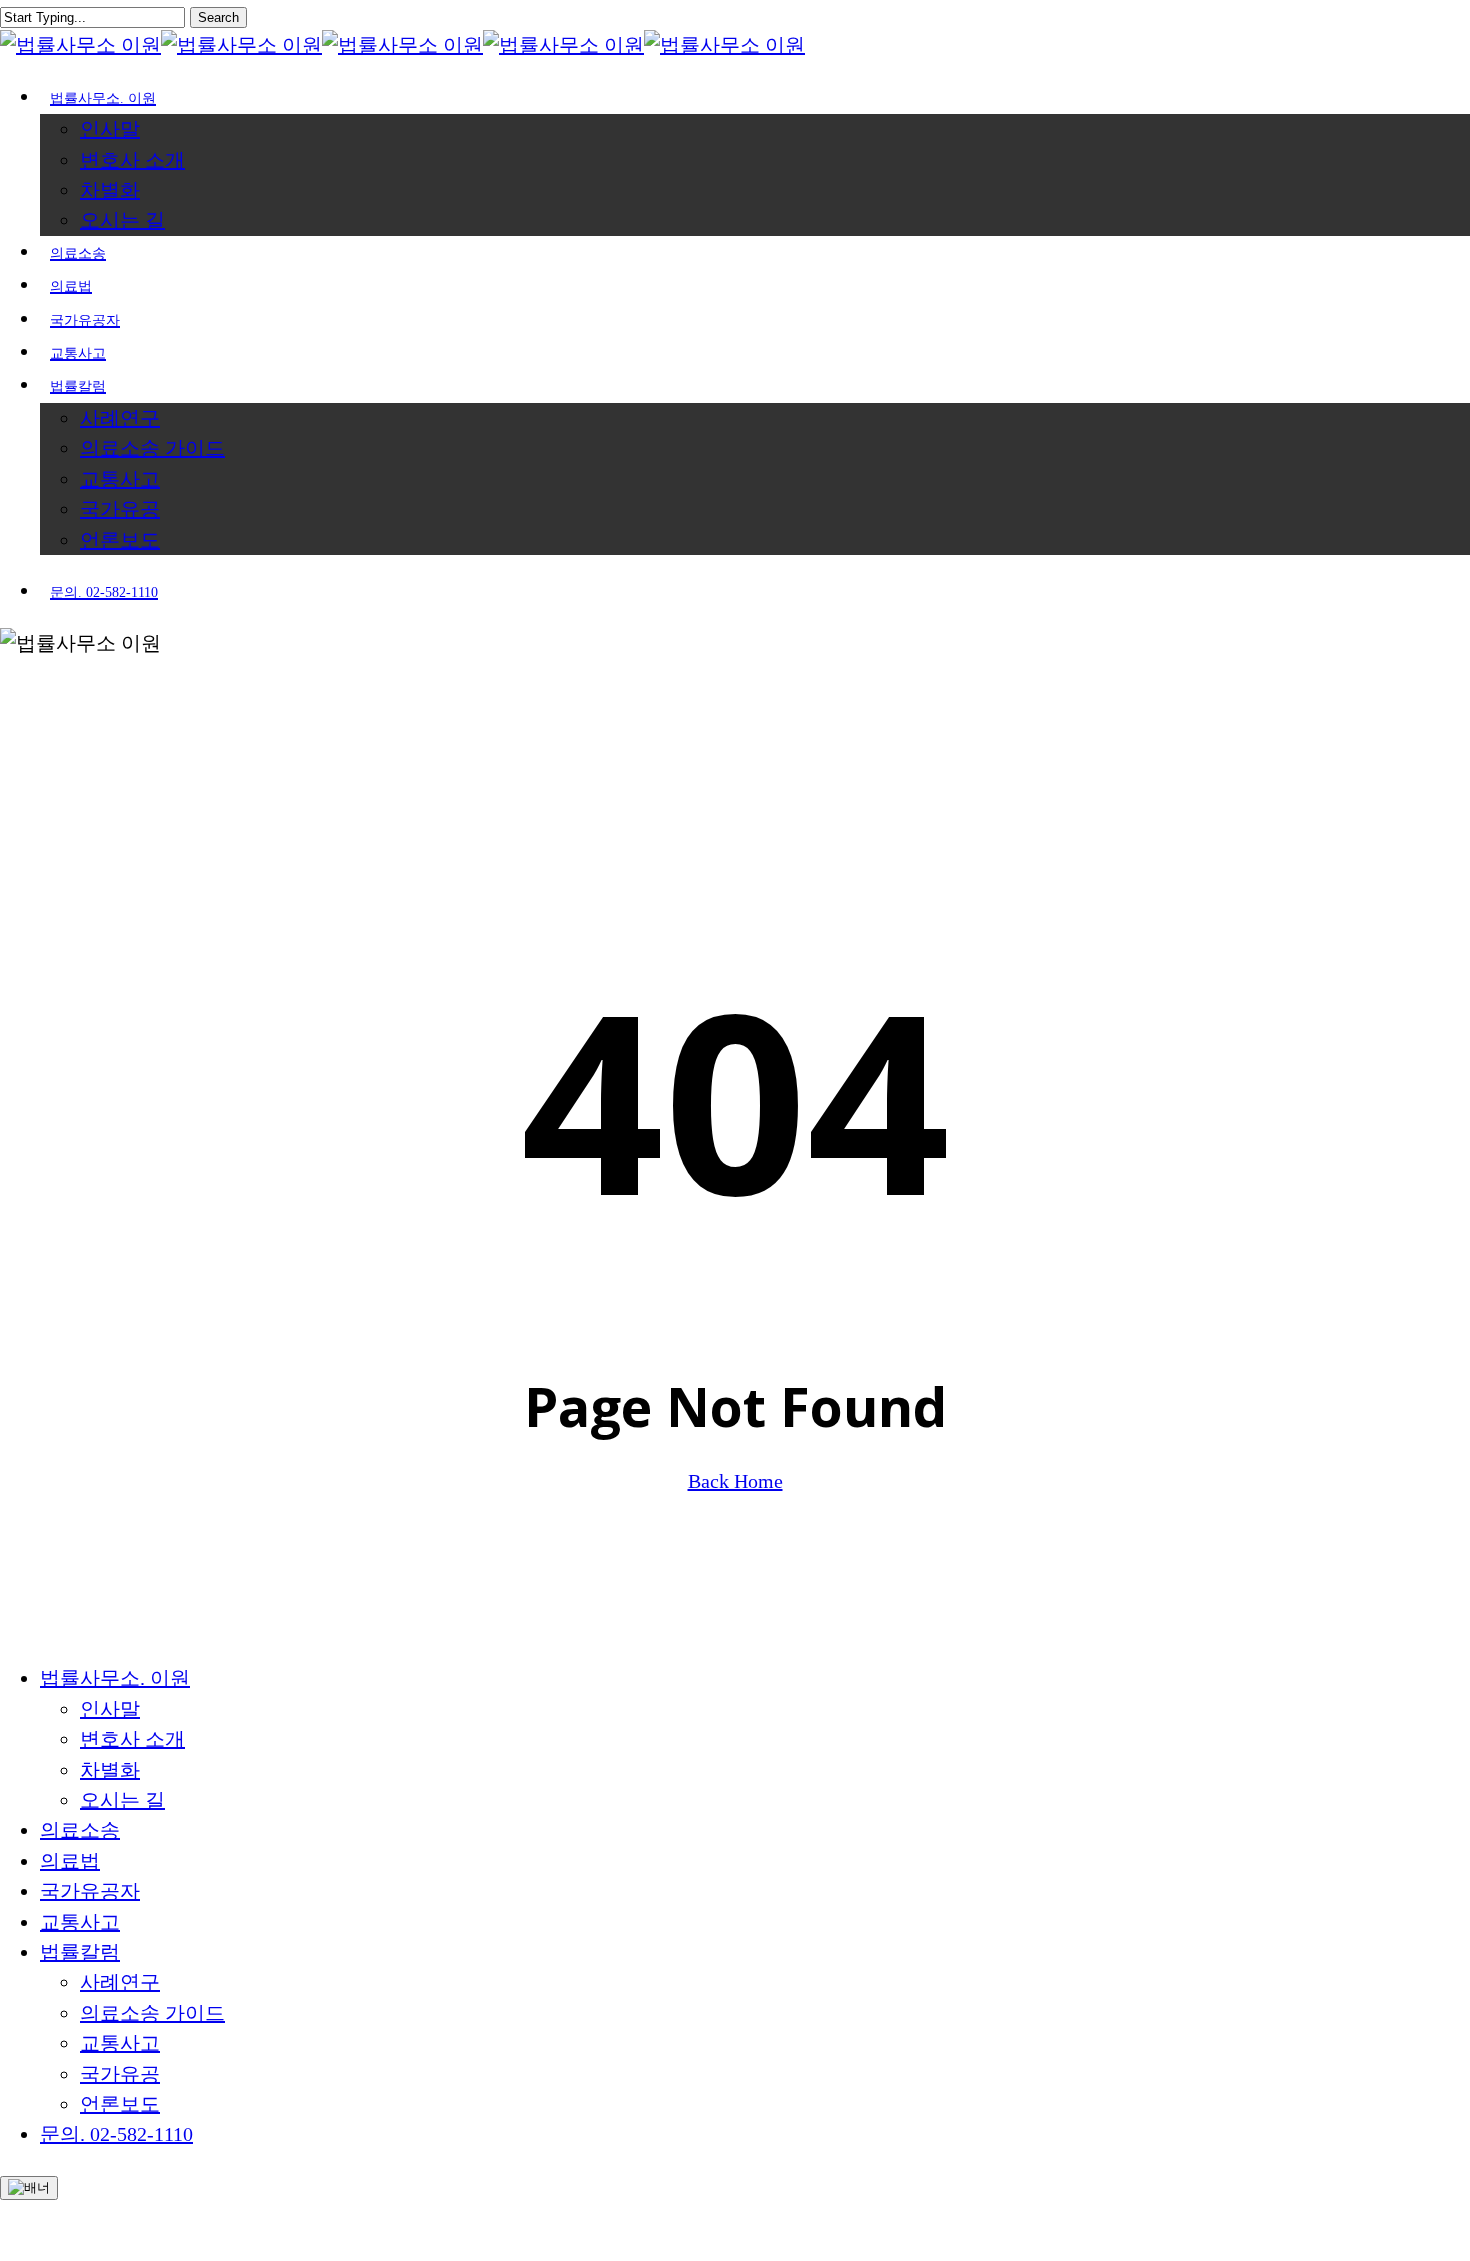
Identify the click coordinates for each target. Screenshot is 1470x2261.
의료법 (70, 1861)
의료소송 (80, 1830)
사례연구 (120, 1982)
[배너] (29, 2188)
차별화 (110, 1770)
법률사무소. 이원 (115, 1678)
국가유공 (120, 2074)
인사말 (110, 1709)
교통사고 (80, 1922)
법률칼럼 (80, 1952)
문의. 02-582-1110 (116, 2134)
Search (218, 17)
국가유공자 (90, 1891)
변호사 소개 (132, 1739)
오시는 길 (122, 1800)
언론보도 (120, 2104)
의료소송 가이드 (152, 2013)
